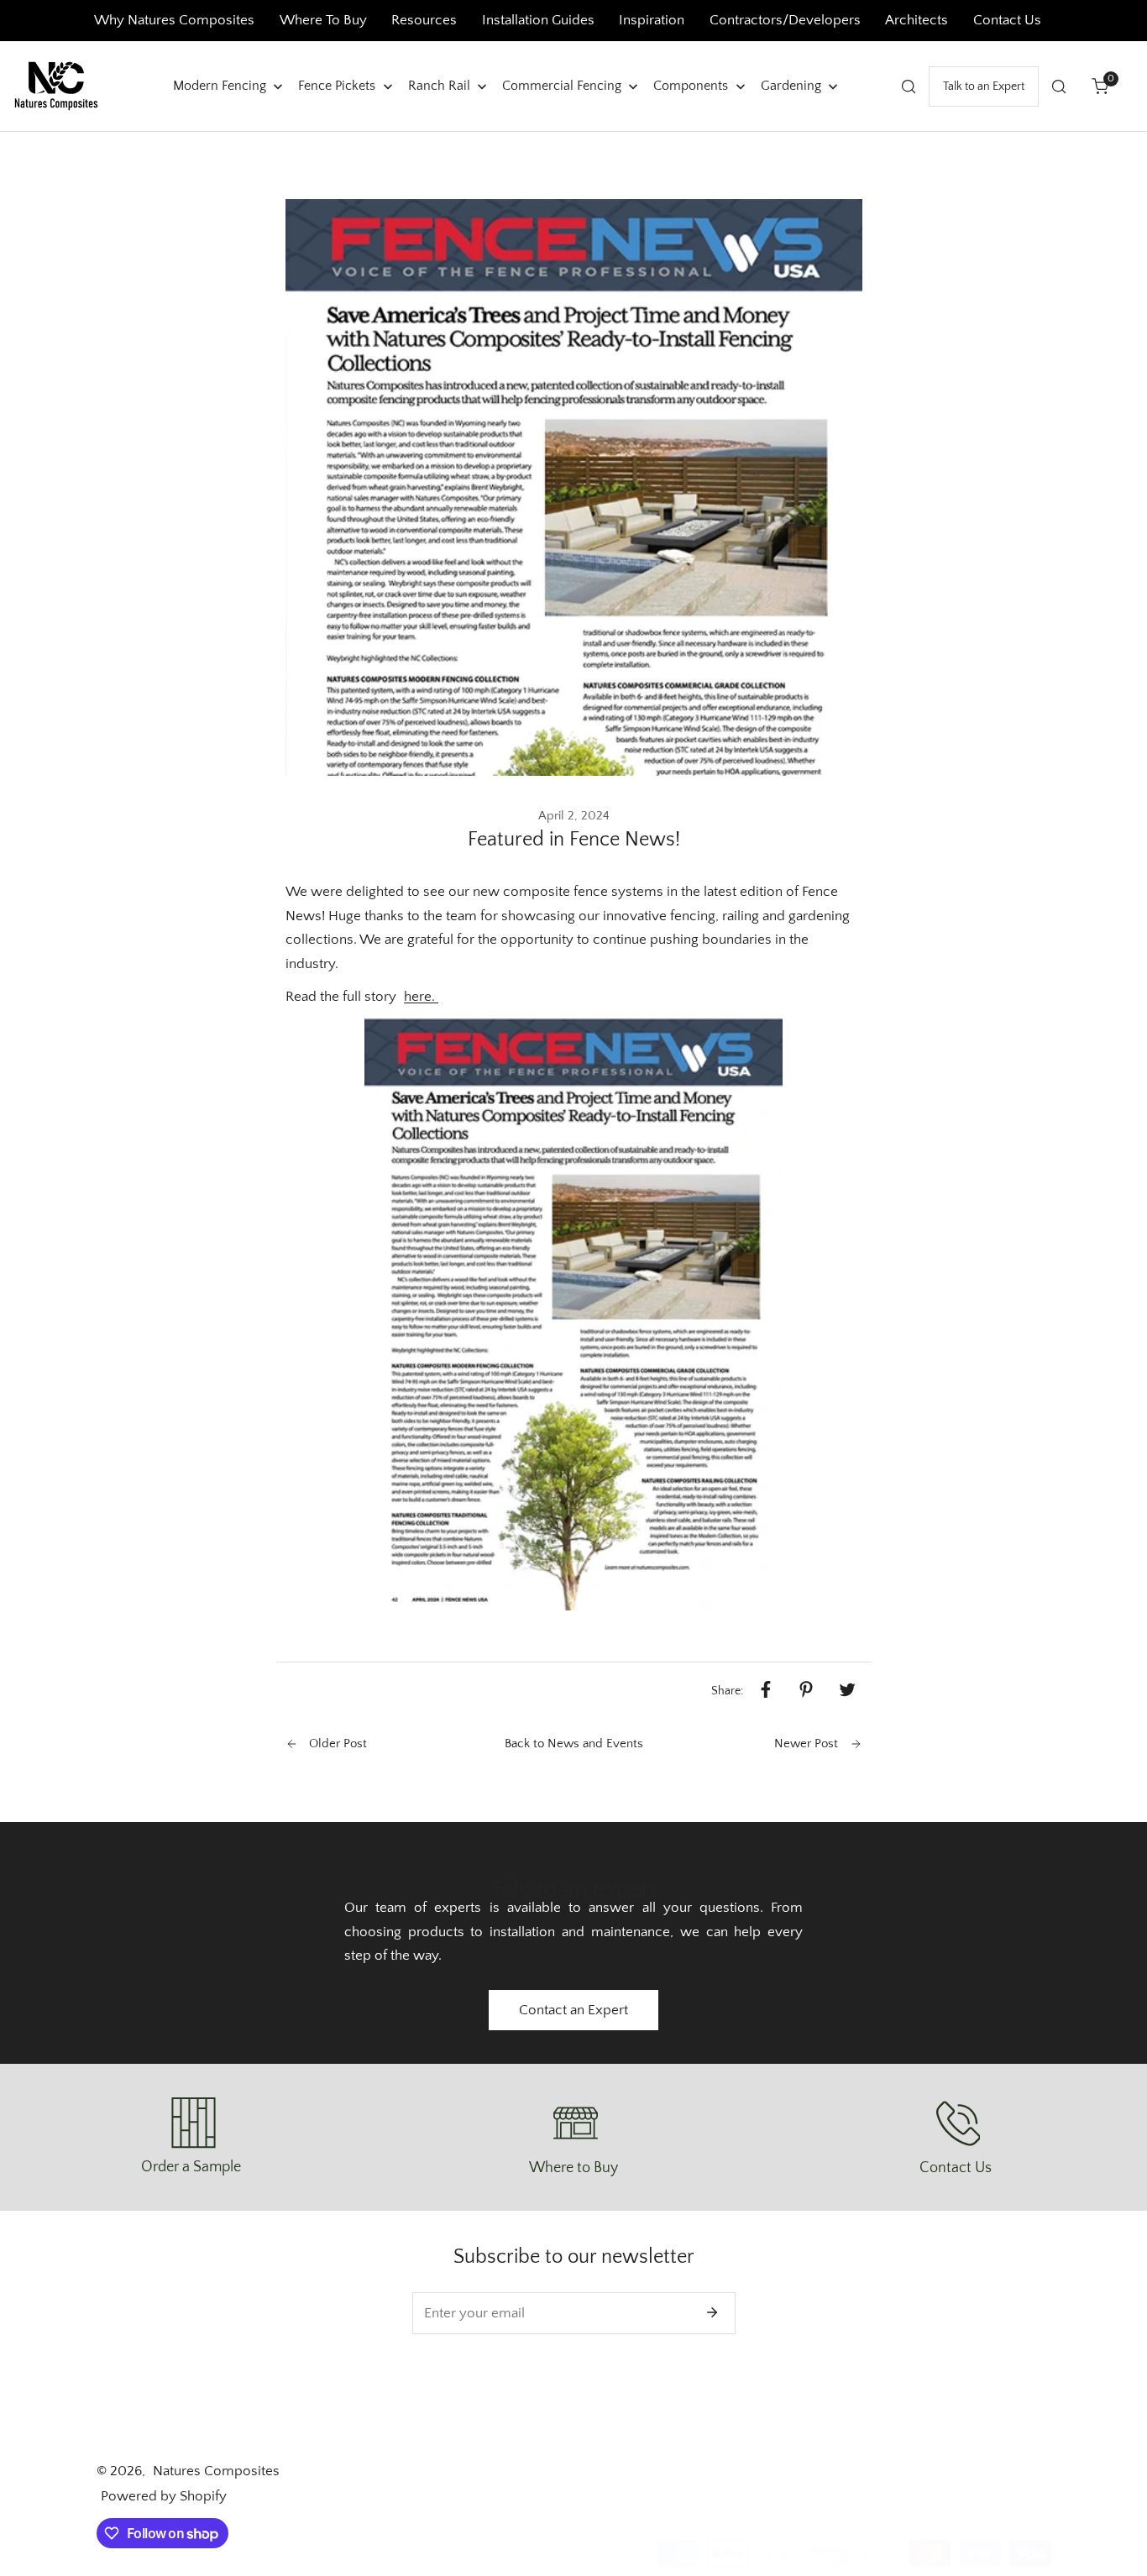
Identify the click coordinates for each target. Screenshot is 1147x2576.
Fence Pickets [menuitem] (337, 85)
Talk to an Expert (984, 86)
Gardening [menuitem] (791, 85)
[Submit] (712, 2312)
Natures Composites (216, 2471)
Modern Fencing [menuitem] (220, 85)
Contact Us (1007, 20)
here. (421, 997)
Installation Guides (538, 20)
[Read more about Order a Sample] (191, 2123)
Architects (918, 20)
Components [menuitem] (691, 85)
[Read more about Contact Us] (956, 2123)
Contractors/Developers (785, 20)
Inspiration (652, 20)
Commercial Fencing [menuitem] (562, 85)
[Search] (909, 86)
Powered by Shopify (164, 2496)
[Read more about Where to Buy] (573, 2123)
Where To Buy (323, 20)
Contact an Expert (573, 2010)
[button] (1100, 86)
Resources (426, 20)
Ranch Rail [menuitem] (439, 85)
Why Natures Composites (174, 20)
